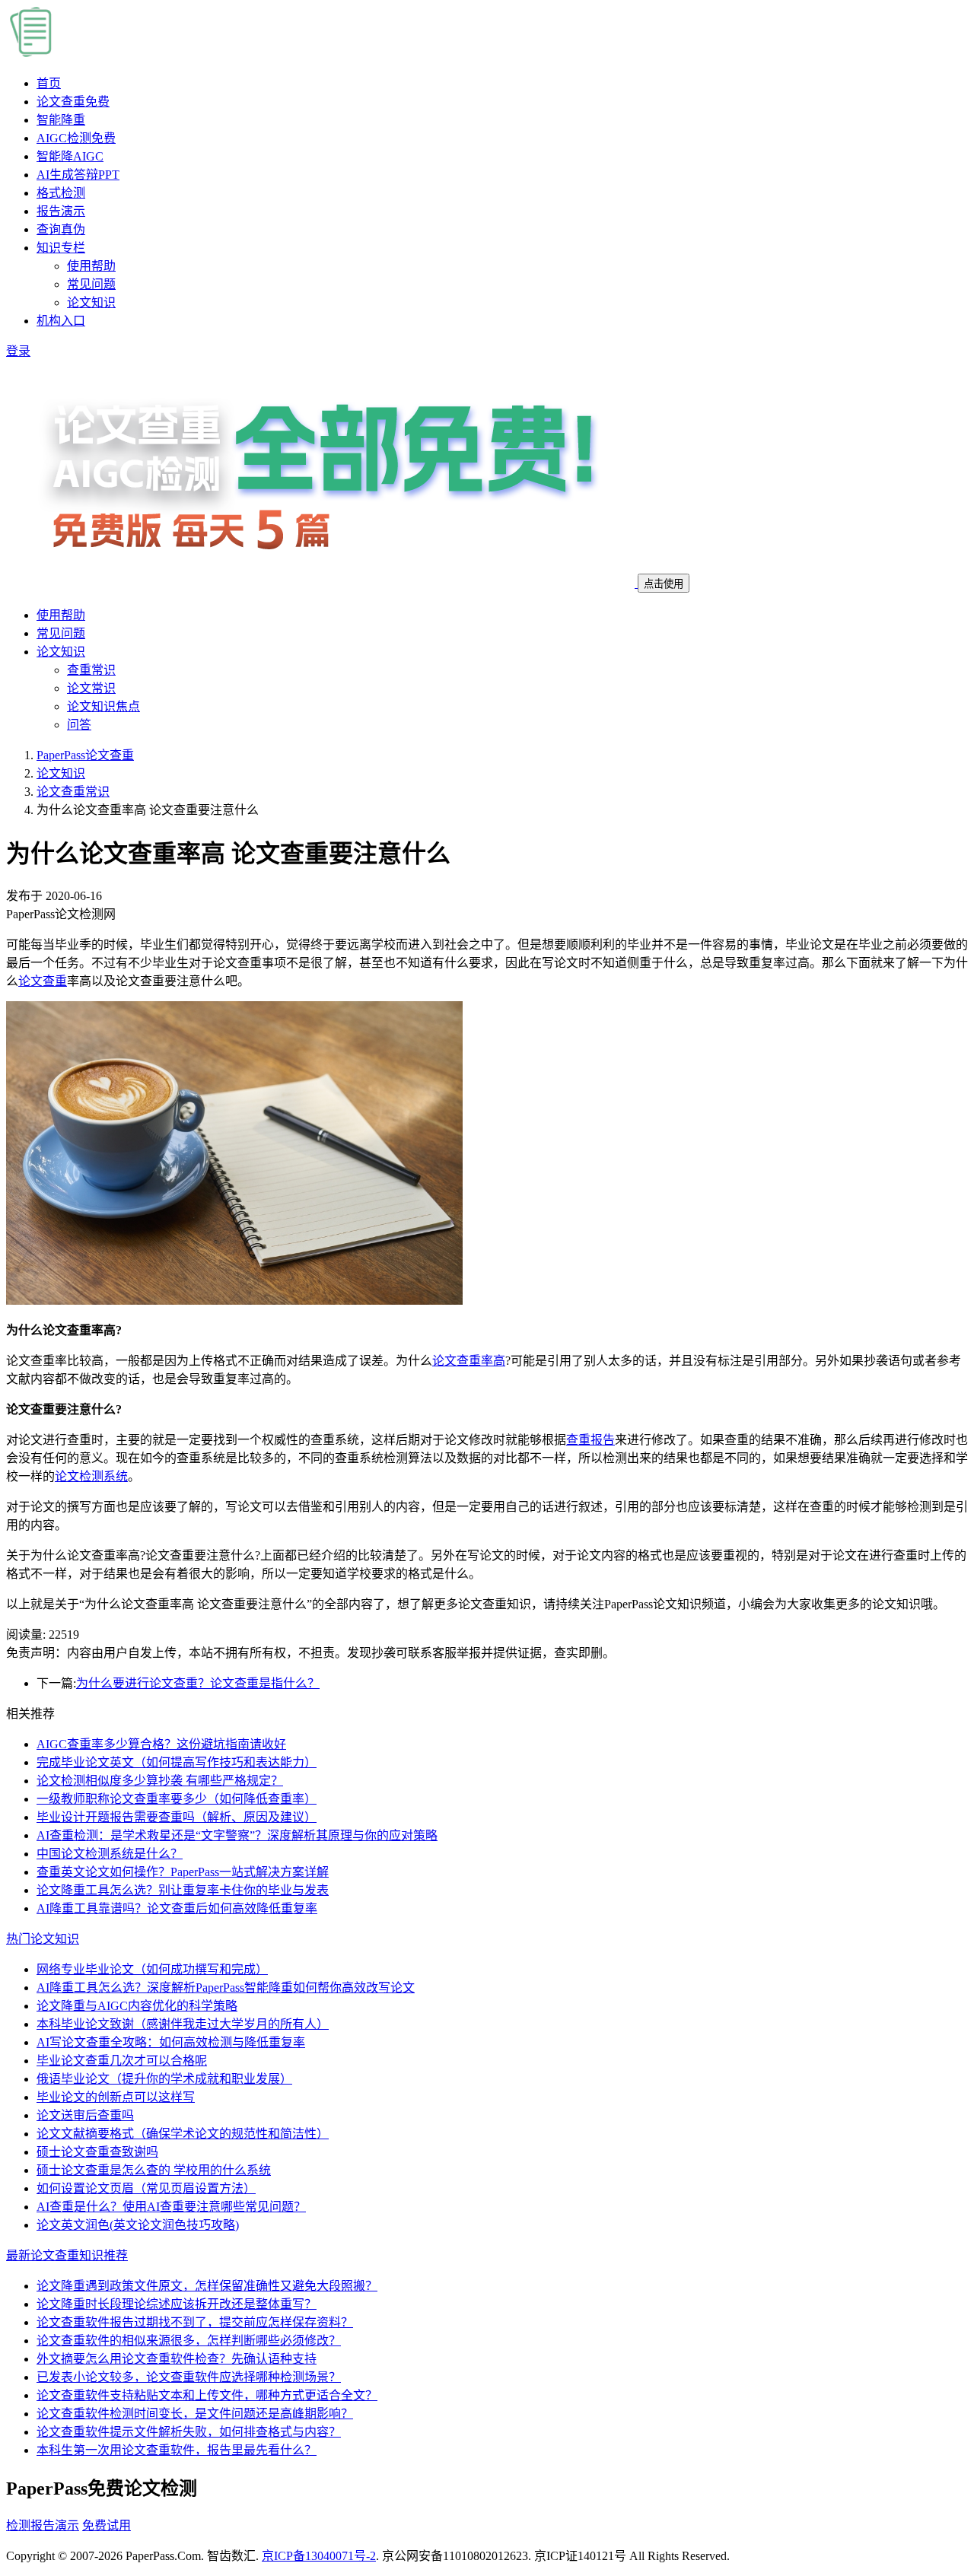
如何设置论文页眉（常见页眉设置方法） (146, 2188)
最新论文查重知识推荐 (67, 2255)
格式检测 (61, 193)
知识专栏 (61, 248)
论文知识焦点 (103, 706)
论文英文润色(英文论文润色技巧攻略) (138, 2225)
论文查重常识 (73, 792)
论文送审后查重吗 (85, 2115)
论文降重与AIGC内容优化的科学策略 (137, 2006)
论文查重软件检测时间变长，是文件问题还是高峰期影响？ (195, 2414)
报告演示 (61, 211)
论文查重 (73, 102)
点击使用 (664, 584)
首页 (49, 83)
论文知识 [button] (61, 652)
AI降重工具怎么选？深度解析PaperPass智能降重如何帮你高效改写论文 (226, 1988)
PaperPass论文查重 (85, 755)
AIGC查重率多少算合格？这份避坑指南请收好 (161, 1744)
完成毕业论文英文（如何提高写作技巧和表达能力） (177, 1762)
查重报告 (590, 1440)
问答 (79, 725)
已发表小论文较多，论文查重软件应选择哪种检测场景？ (189, 2377)
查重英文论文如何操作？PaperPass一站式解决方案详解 (183, 1872)
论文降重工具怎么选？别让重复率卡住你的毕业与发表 (183, 1890)
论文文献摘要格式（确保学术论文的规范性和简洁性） (183, 2134)
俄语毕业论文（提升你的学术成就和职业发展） (164, 2079)
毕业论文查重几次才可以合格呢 (122, 2061)
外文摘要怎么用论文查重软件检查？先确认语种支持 (177, 2359)
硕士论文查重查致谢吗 (97, 2152)
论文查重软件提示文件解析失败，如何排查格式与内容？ (189, 2432)
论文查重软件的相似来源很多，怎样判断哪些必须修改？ (189, 2341)
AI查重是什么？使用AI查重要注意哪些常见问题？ (171, 2207)
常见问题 (91, 284)
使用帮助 (91, 266)
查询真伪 (61, 229)
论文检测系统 (91, 1476)
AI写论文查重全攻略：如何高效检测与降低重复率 (171, 2042)
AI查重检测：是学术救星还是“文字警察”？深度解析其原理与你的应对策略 (237, 1835)
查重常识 (91, 670)
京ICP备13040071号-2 (319, 2556)
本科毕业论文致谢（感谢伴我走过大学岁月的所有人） (183, 2024)
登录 (18, 351)
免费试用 (107, 2525)
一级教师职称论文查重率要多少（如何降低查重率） (177, 1799)
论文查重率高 (469, 1361)
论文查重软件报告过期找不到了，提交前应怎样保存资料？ (195, 2322)
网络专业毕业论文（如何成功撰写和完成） (152, 1969)
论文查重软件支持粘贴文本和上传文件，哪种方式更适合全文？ (207, 2395)
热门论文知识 (43, 1939)
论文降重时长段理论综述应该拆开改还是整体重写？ (177, 2304)
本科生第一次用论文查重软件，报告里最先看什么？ (177, 2450)
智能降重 (61, 120)
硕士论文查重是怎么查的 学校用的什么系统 (154, 2170)
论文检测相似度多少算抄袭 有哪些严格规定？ (160, 1781)
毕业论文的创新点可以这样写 (116, 2097)
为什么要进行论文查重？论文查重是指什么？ (198, 1683)
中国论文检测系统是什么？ (110, 1854)
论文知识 (91, 302)
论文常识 (91, 688)
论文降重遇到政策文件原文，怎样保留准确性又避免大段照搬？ (207, 2286)
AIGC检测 (76, 138)
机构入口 (61, 321)
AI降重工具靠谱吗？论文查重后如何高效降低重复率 (177, 1908)
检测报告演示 (43, 2525)
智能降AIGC (70, 156)
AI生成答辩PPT (78, 175)
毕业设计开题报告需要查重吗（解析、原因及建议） (177, 1817)
